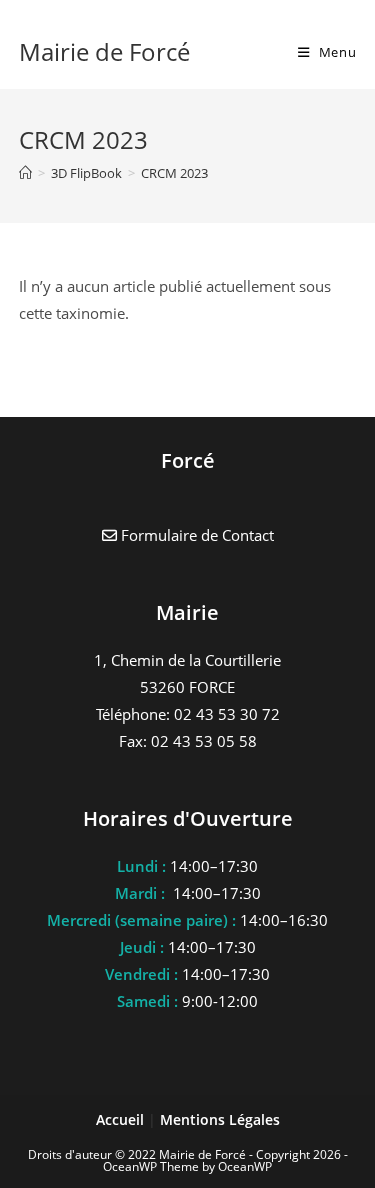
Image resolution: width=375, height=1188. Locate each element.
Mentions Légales (220, 1119)
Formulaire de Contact (195, 535)
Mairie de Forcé (104, 51)
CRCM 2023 (174, 173)
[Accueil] (25, 173)
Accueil (122, 1119)
